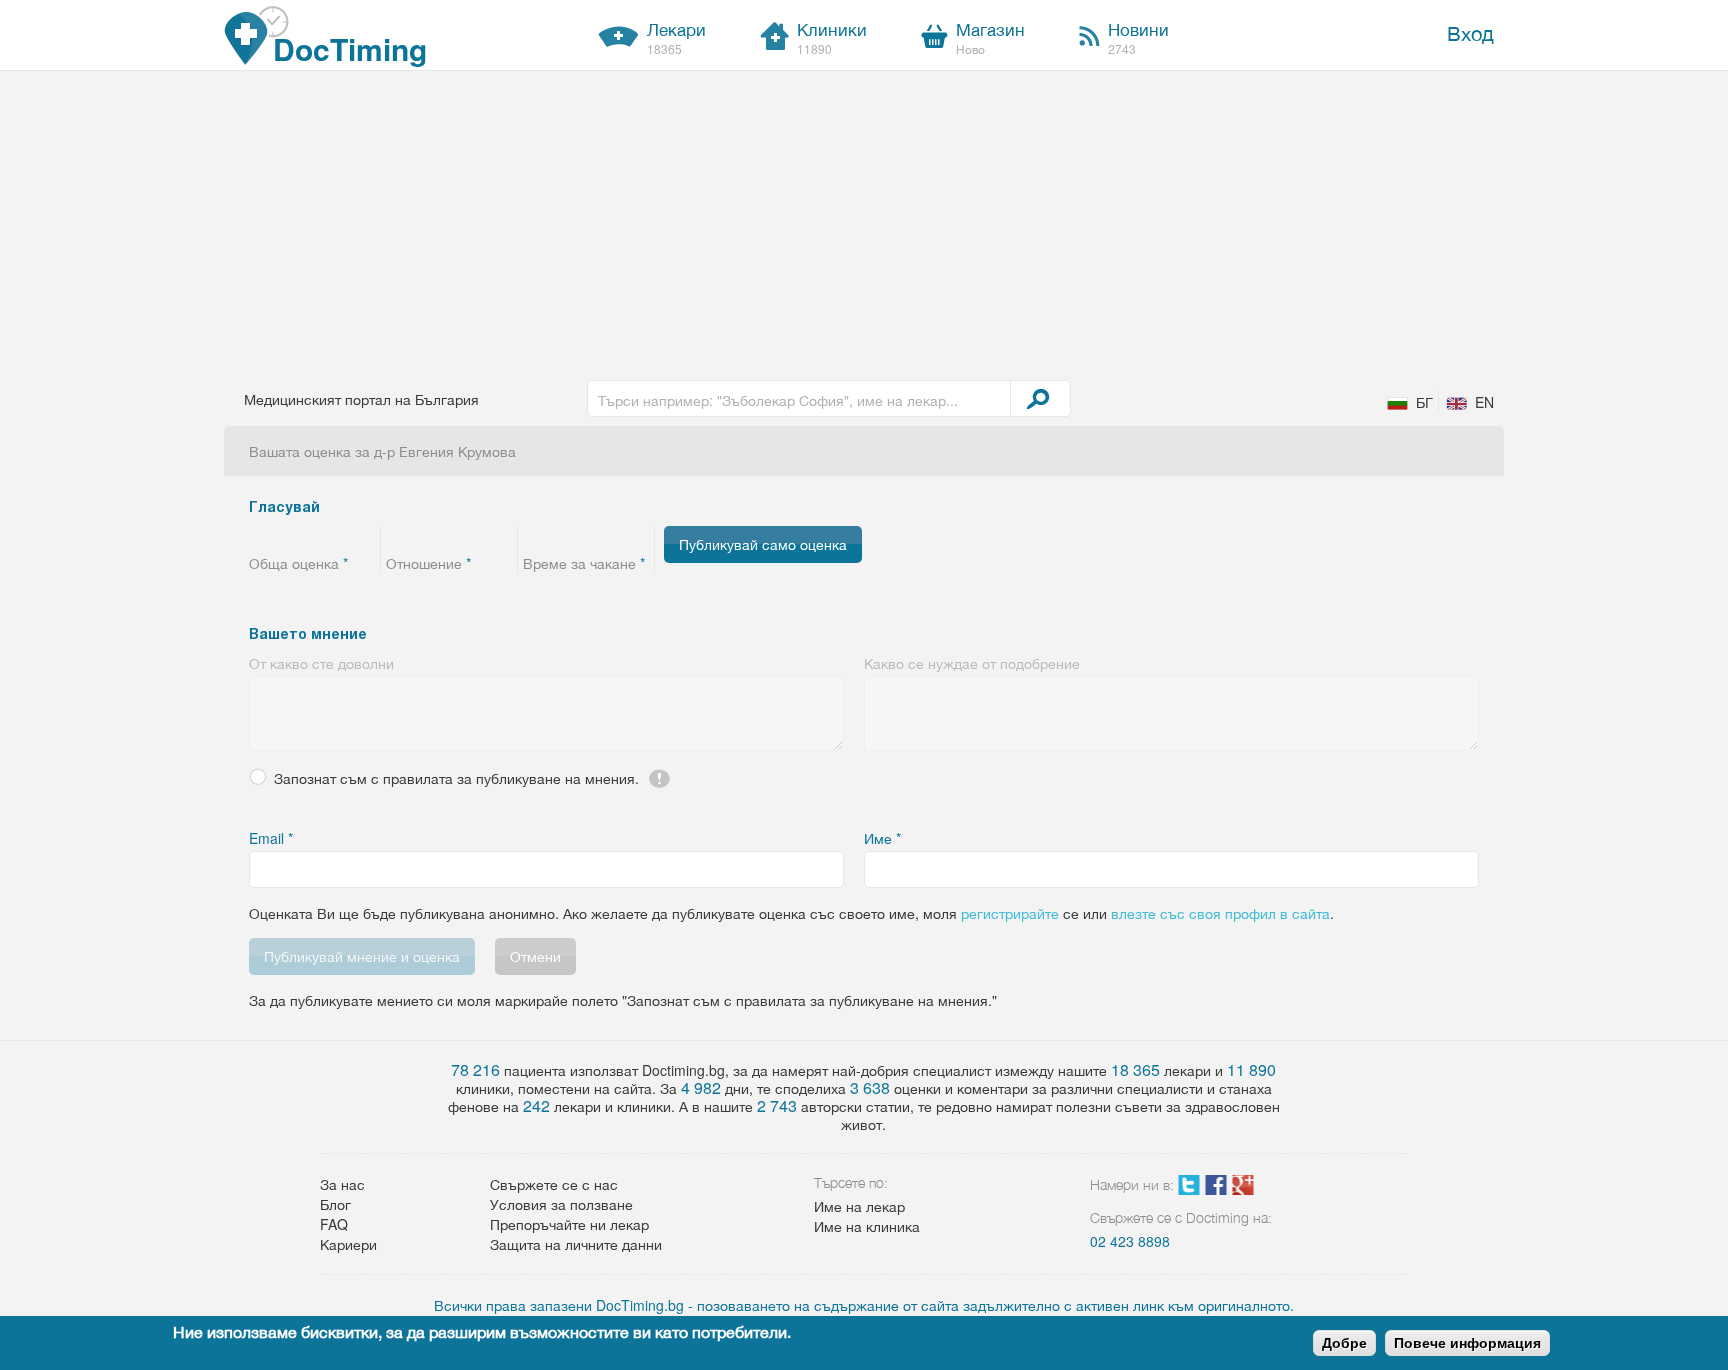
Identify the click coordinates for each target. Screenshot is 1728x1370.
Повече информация (1467, 1343)
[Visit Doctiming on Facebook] (1216, 1189)
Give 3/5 (311, 537)
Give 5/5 (361, 537)
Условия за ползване (561, 1204)
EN (1484, 402)
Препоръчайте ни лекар (569, 1224)
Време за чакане (584, 563)
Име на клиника (867, 1226)
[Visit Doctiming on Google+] (1243, 1189)
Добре (1344, 1343)
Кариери (348, 1244)
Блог (335, 1204)
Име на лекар (859, 1206)
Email (271, 838)
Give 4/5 (336, 537)
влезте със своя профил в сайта (1220, 913)
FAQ (334, 1224)
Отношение (428, 563)
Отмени (535, 956)
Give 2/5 (286, 537)
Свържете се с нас (554, 1184)
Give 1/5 (261, 537)
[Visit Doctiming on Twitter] (1189, 1189)
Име (882, 838)
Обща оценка (298, 563)
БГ (1424, 402)
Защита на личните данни (576, 1244)
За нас (342, 1184)
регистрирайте (1010, 913)
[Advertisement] (864, 221)
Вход (1470, 32)
